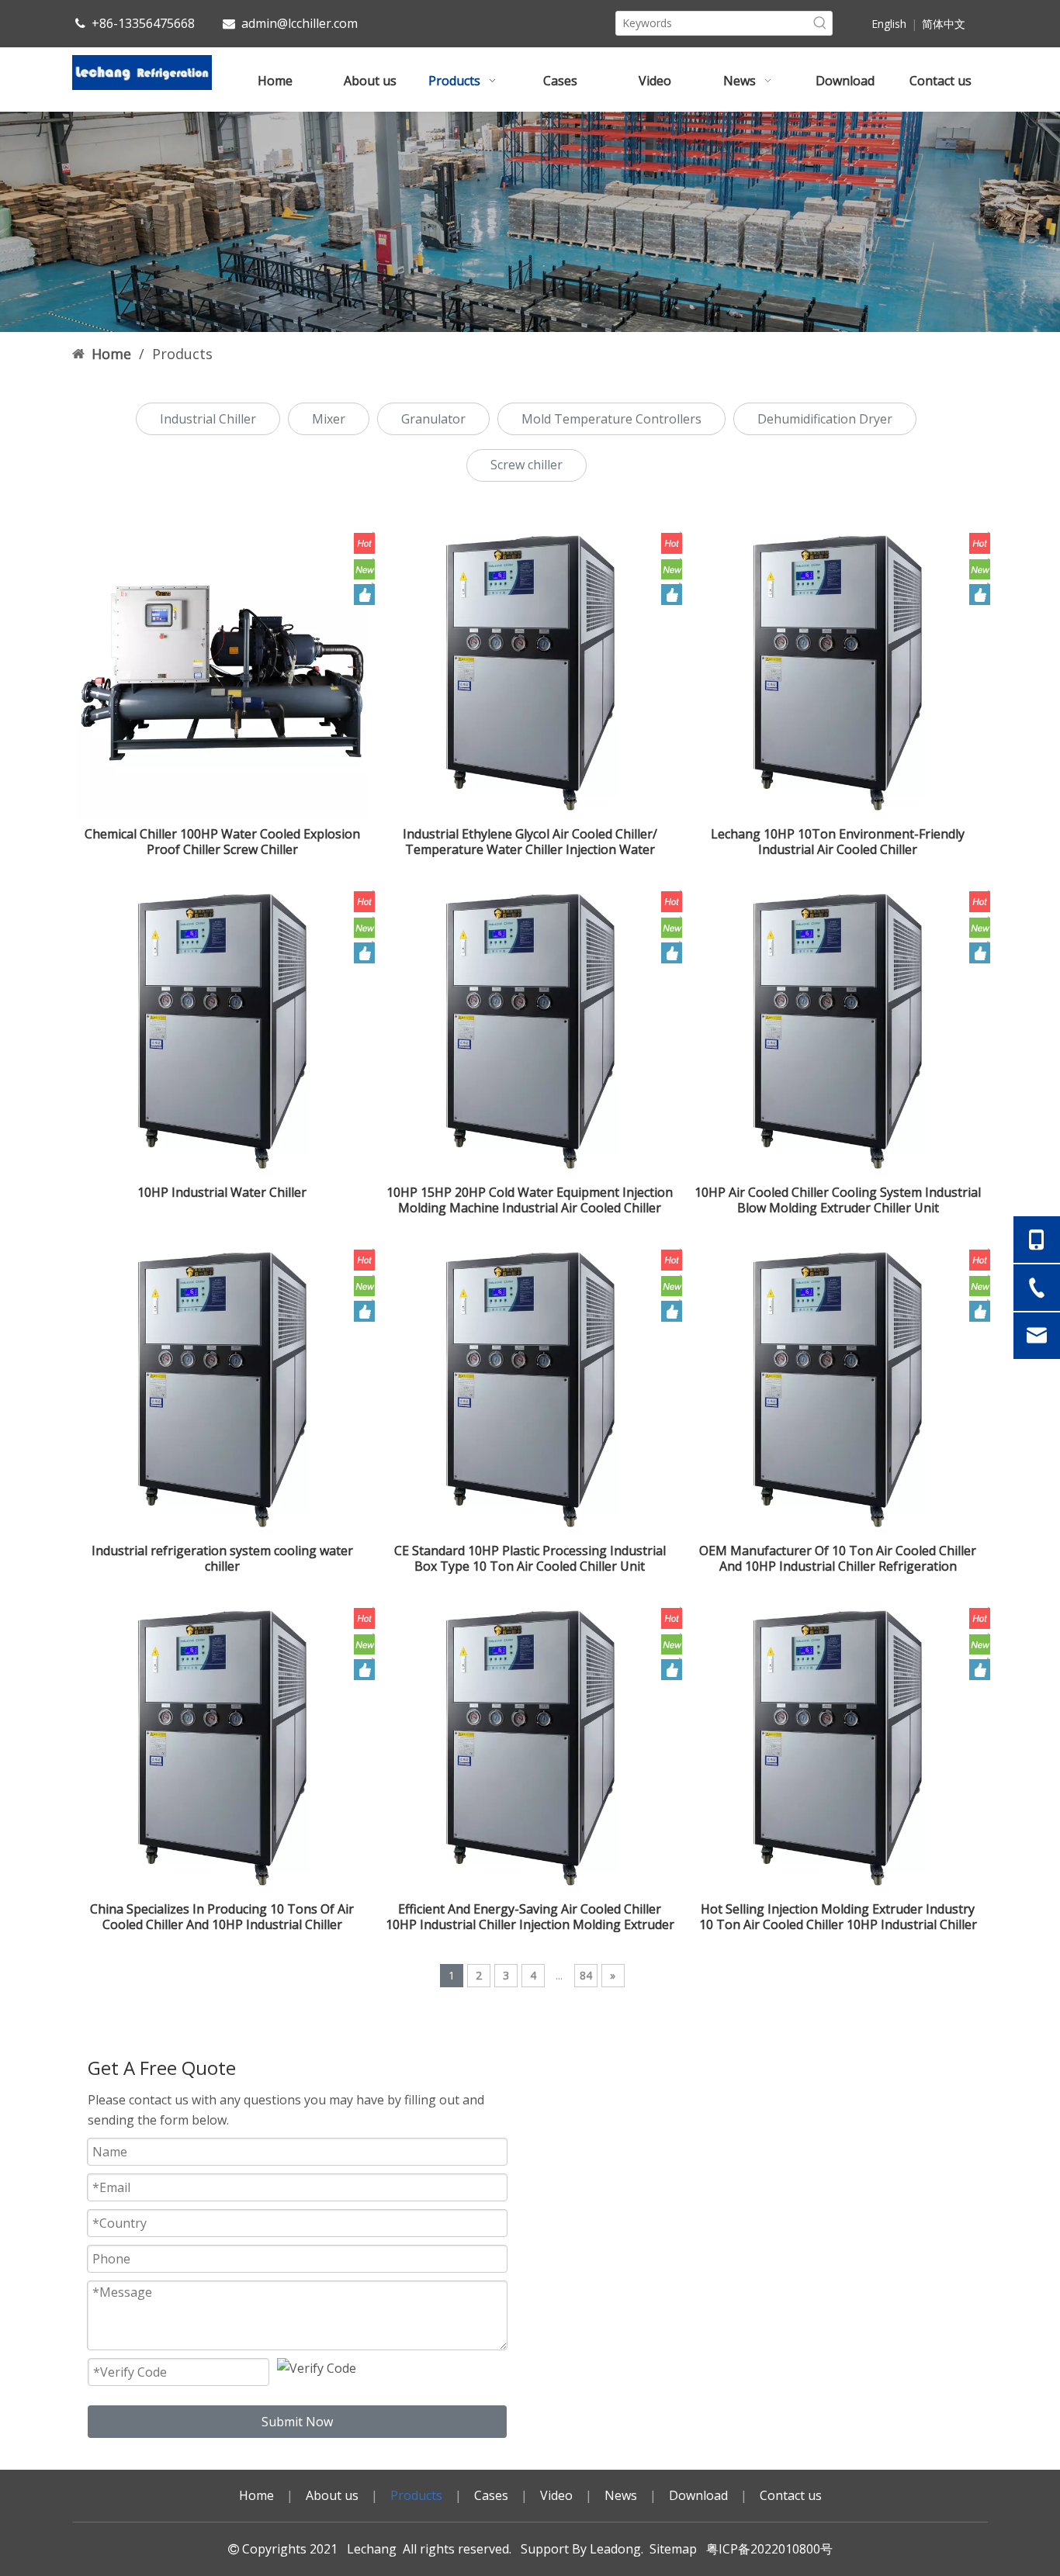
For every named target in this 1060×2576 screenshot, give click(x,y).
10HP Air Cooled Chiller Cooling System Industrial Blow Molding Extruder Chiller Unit (838, 1200)
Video (556, 2495)
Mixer (329, 419)
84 (586, 1975)
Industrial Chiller (208, 419)
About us (332, 2495)
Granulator (433, 419)
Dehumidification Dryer (825, 419)
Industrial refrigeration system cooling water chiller (222, 1558)
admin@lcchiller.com (300, 23)
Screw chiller (527, 465)
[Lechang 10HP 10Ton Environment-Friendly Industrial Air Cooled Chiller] (838, 671)
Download (698, 2495)
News (621, 2495)
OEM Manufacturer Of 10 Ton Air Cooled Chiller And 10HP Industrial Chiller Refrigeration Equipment (838, 1558)
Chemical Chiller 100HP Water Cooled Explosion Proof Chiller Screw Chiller (222, 842)
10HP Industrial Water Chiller (222, 1193)
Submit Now (297, 2422)
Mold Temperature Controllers (611, 419)
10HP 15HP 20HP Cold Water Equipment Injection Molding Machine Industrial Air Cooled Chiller (530, 1200)
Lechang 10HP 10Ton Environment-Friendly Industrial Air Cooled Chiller (838, 842)
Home (256, 2495)
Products (416, 2495)
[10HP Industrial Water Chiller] (222, 1029)
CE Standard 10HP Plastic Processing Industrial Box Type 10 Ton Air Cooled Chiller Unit (530, 1558)
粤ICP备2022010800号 (766, 2549)
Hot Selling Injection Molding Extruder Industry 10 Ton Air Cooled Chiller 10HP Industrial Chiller (838, 1917)
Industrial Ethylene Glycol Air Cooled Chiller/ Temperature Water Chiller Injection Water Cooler (530, 842)
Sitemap (673, 2549)
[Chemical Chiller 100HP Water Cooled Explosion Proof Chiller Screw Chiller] (222, 671)
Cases (491, 2495)
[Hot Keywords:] (820, 23)
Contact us (791, 2495)
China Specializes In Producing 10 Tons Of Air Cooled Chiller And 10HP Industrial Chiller (222, 1917)
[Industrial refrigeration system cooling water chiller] (222, 1388)
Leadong (615, 2549)
